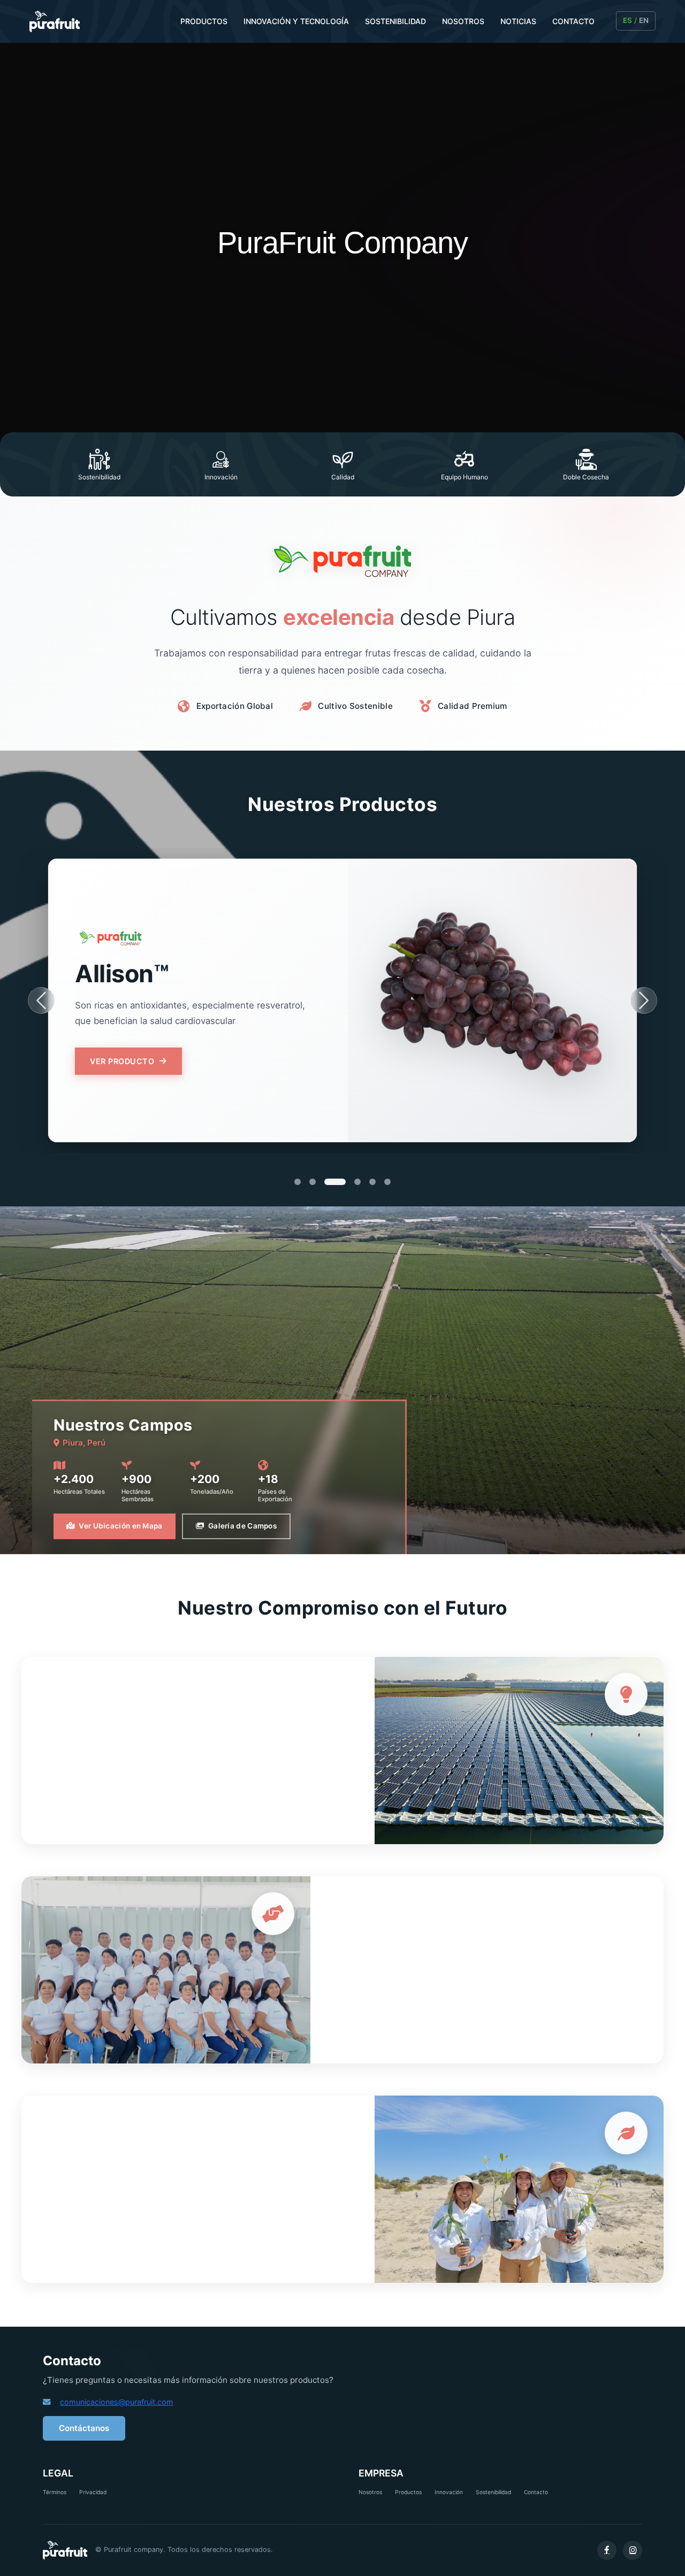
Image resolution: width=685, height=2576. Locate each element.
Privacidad (93, 2492)
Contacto (536, 2492)
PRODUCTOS (204, 21)
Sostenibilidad (493, 2492)
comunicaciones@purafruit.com (117, 2402)
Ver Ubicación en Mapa (120, 1526)
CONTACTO (573, 21)
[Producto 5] (372, 1182)
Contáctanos (84, 2428)
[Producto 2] (313, 1182)
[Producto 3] (328, 1182)
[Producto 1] (298, 1182)
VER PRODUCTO (122, 1069)
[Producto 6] (387, 1182)
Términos (55, 2492)
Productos (408, 2492)
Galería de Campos (242, 1526)
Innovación (449, 2492)
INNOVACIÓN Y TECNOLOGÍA (296, 21)
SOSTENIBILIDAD (395, 21)
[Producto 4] (350, 1182)
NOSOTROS (463, 21)
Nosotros (370, 2492)
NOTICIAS (518, 21)
